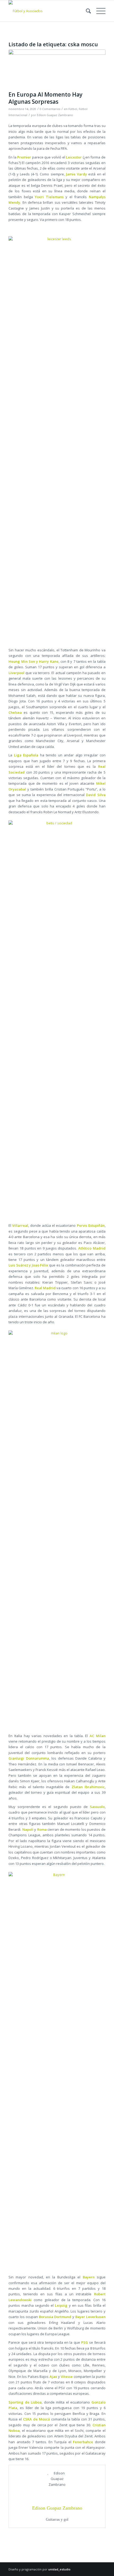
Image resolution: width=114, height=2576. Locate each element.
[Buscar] (86, 11)
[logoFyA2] (47, 11)
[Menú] (98, 11)
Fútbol (73, 109)
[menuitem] (86, 11)
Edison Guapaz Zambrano (55, 115)
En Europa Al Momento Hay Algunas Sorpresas (45, 98)
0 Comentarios (50, 109)
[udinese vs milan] (57, 69)
